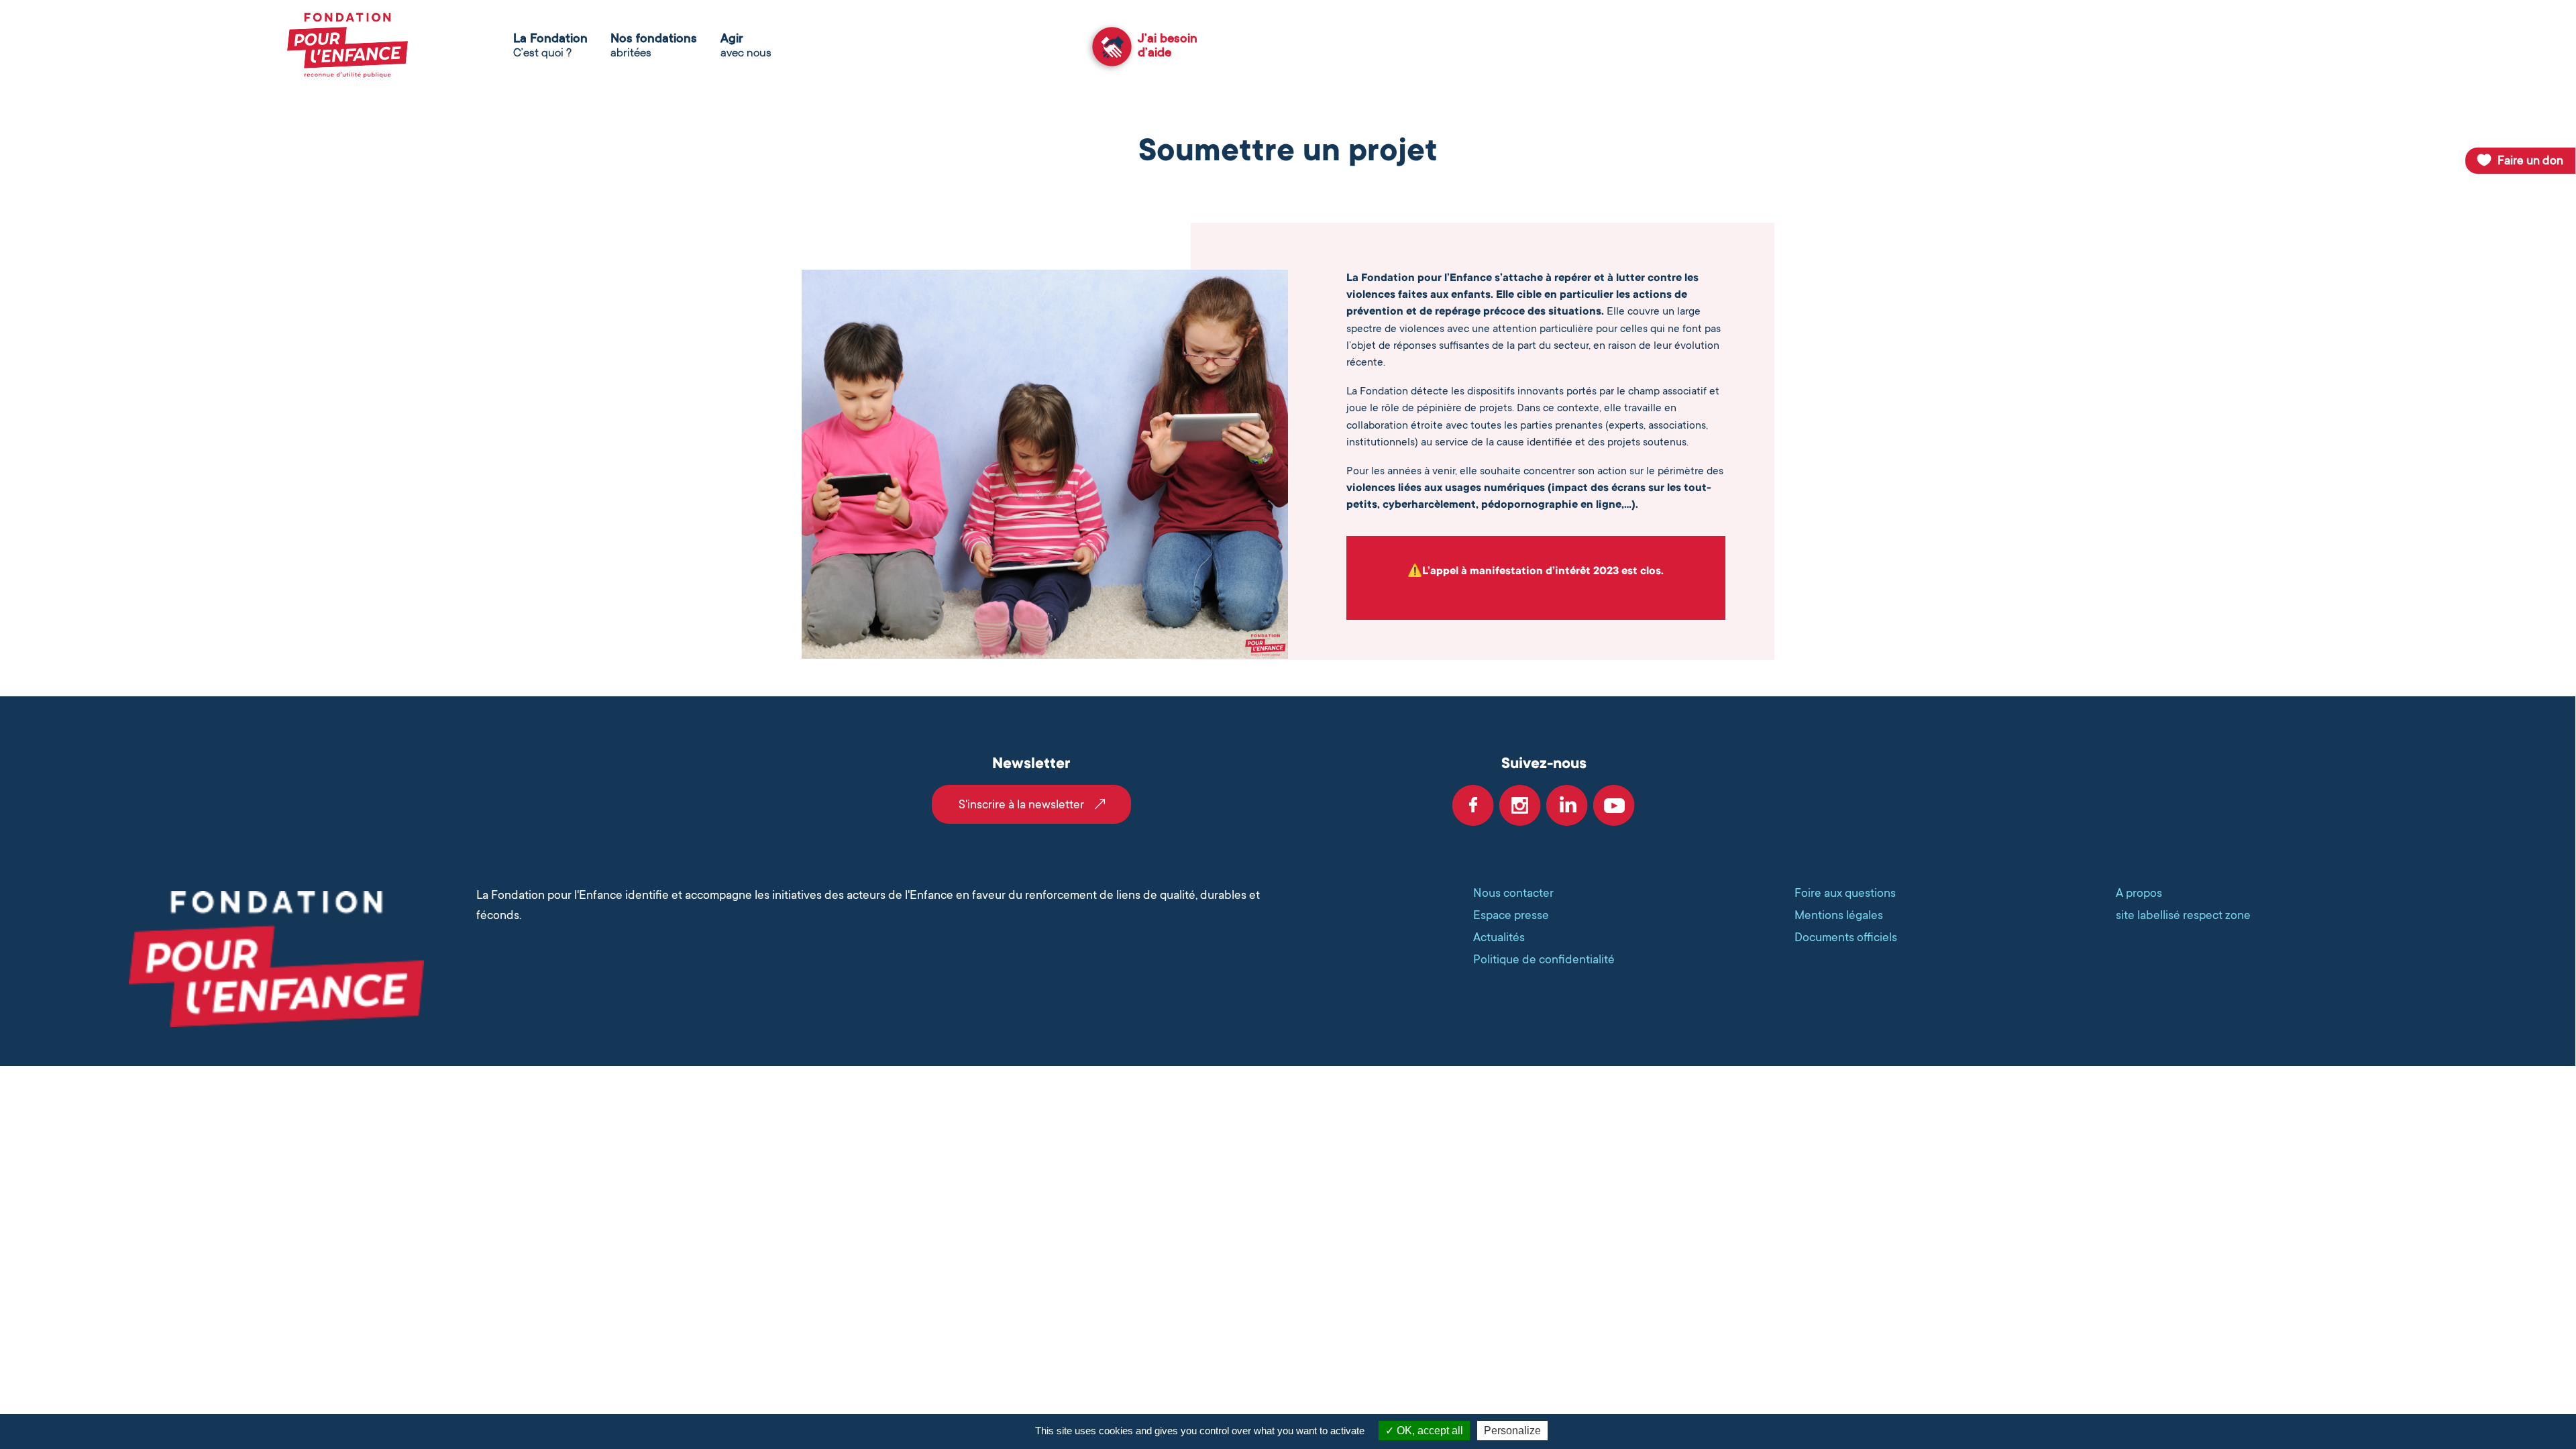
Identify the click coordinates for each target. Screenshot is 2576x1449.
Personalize (1512, 1431)
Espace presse (1511, 915)
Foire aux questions (1845, 893)
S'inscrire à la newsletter (1021, 804)
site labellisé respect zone (2183, 915)
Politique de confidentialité (1544, 959)
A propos (2139, 893)
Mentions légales (1839, 915)
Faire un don (2530, 160)
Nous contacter (1513, 893)
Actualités (1499, 937)
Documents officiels (1846, 937)
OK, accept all (1429, 1431)
